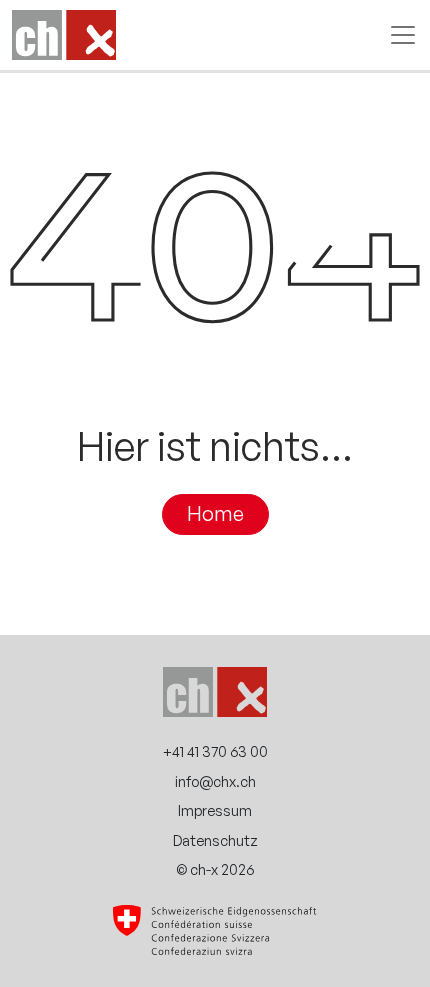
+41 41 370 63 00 (215, 751)
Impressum (215, 810)
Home (215, 514)
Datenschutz (215, 840)
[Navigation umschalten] (397, 35)
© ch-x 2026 (215, 869)
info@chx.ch (215, 781)
